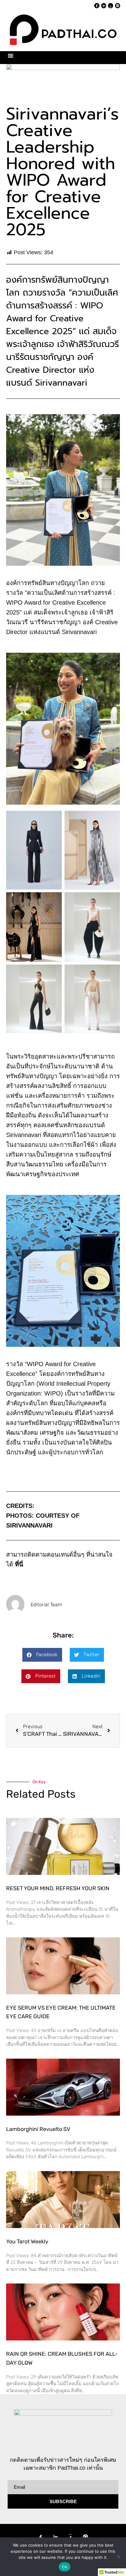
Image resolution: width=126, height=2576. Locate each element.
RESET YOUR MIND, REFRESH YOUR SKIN (58, 1888)
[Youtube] (111, 6)
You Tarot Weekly (27, 2242)
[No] (118, 2557)
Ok (65, 2567)
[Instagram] (118, 6)
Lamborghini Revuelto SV (38, 2129)
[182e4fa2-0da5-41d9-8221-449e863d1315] (63, 80)
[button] (11, 56)
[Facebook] (97, 6)
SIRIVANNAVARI (29, 1525)
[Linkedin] (104, 6)
